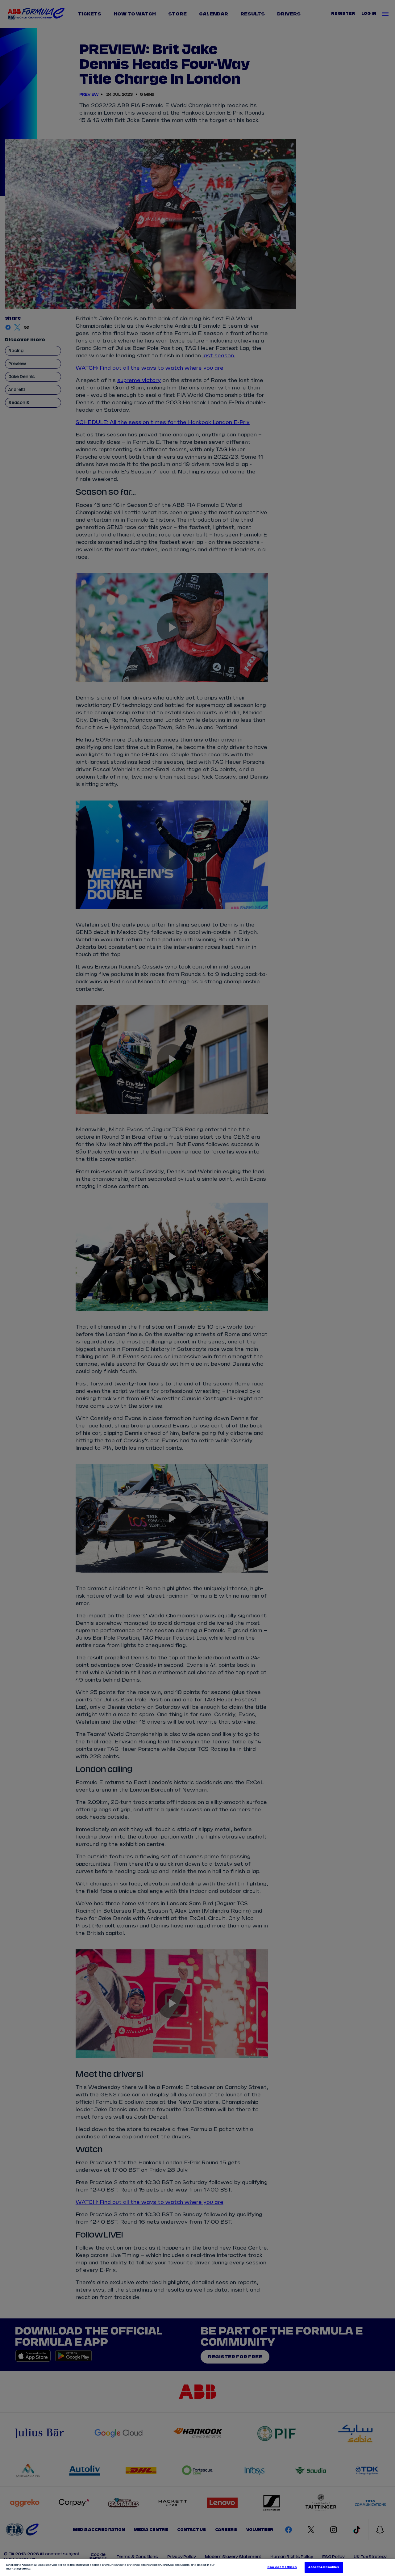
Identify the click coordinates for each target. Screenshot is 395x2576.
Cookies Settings (282, 2567)
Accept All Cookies (324, 2567)
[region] (197, 2568)
